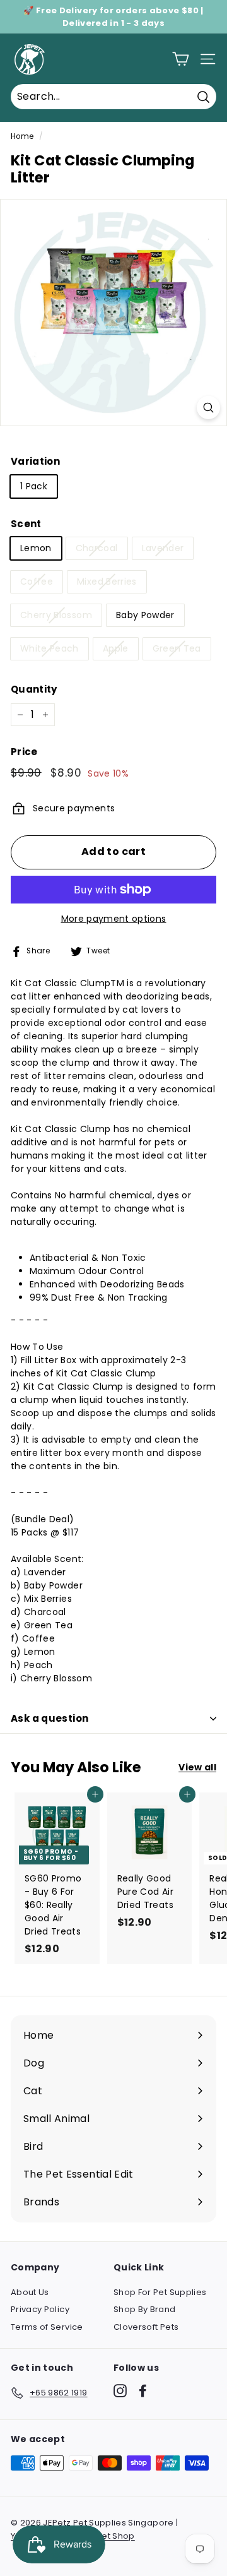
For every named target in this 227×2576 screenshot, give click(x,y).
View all (197, 1767)
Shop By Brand (145, 2309)
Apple (116, 648)
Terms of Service (47, 2327)
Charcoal (97, 548)
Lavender (163, 548)
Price (24, 752)
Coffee (37, 581)
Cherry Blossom (56, 615)
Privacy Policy (40, 2309)
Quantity (34, 689)
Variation (35, 461)
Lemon (36, 548)
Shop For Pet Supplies (160, 2292)
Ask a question (49, 1718)
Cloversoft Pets (146, 2327)
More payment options (114, 919)
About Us (30, 2292)
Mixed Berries (107, 581)
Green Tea (177, 648)
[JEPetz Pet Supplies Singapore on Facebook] (143, 2391)
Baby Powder (145, 615)
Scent (26, 524)
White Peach (49, 648)
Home (22, 136)
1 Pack (34, 486)
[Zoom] (208, 408)
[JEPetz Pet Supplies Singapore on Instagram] (120, 2391)
